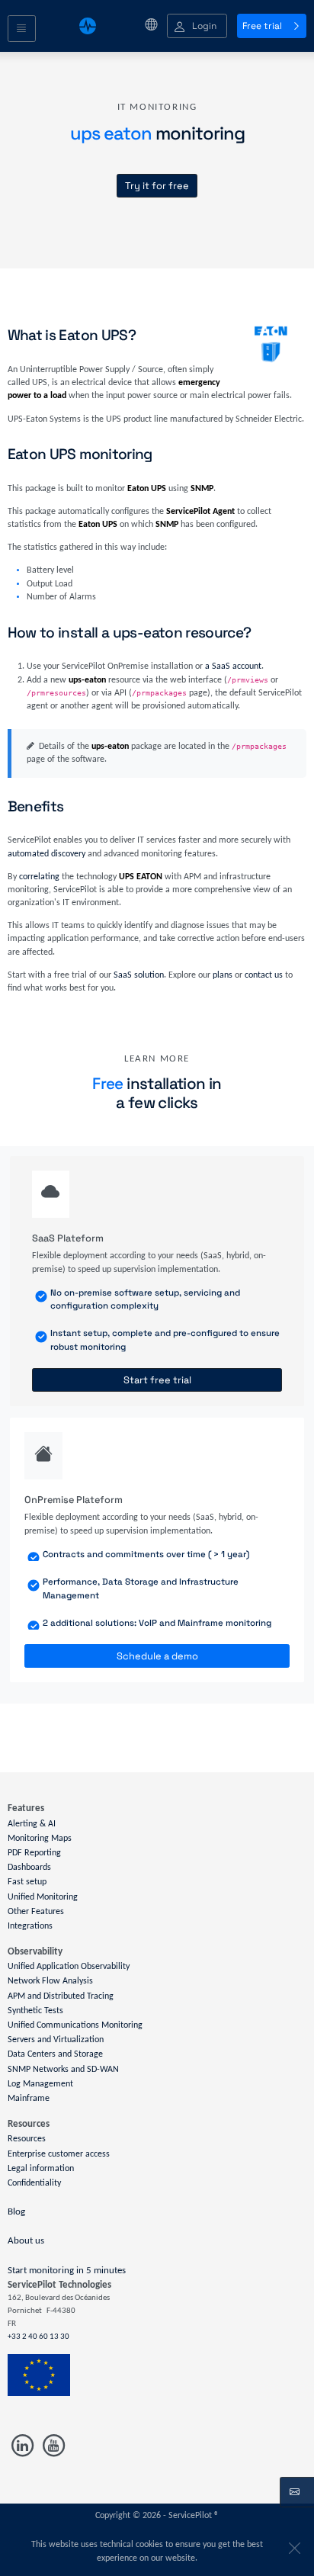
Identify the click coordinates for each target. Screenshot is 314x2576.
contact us (264, 975)
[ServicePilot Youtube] (52, 2445)
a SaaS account (233, 666)
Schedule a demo (157, 1656)
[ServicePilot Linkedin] (23, 2445)
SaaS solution (139, 975)
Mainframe (29, 2099)
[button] (197, 26)
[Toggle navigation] (22, 29)
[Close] (292, 2545)
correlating (39, 877)
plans (223, 975)
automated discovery (46, 854)
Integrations (30, 1926)
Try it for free (157, 186)
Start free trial (157, 1380)
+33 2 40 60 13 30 (38, 2337)
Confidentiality (34, 2183)
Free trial (262, 26)
